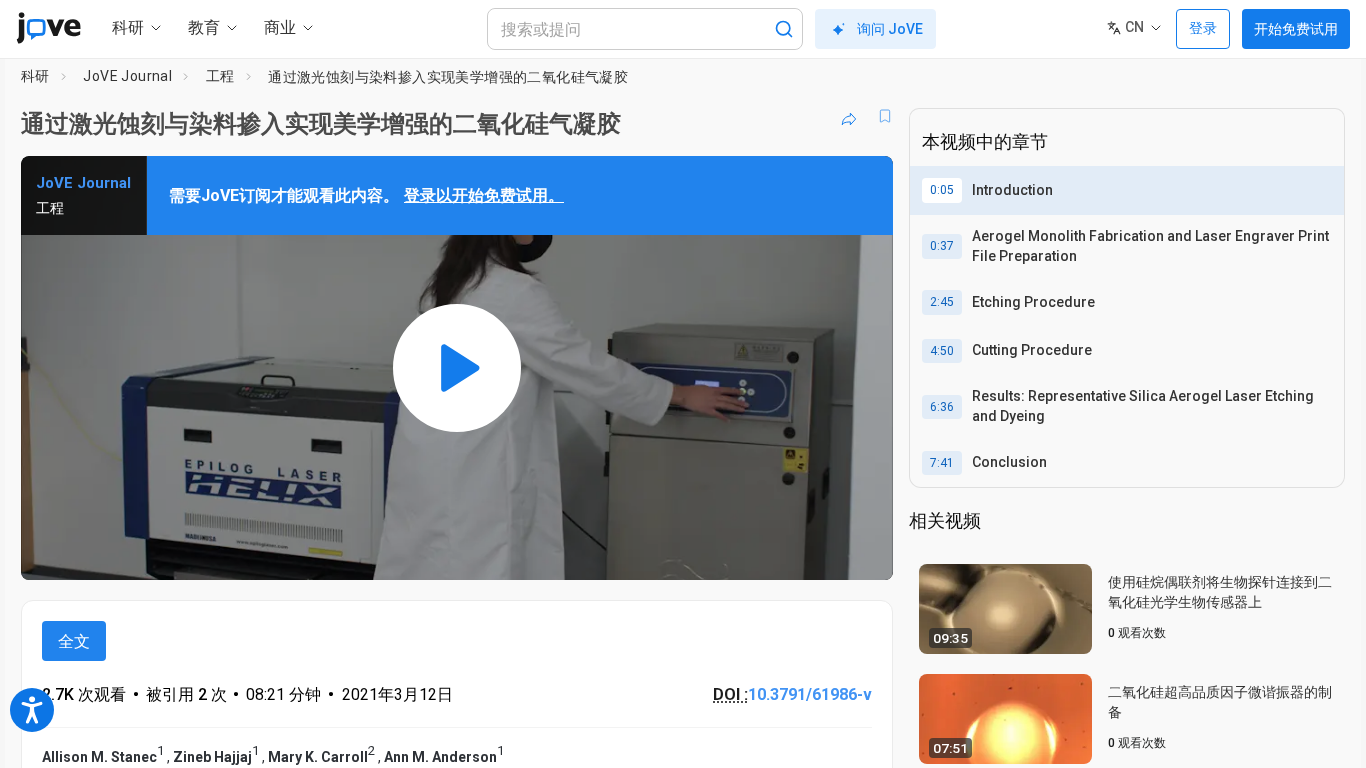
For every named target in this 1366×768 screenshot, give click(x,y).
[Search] (784, 29)
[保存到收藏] (885, 116)
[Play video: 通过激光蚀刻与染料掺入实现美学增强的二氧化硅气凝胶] (457, 368)
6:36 (942, 407)
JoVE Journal (127, 76)
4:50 (942, 351)
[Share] (849, 116)
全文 (74, 641)
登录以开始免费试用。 (484, 195)
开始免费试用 (1296, 29)
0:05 (942, 190)
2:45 (942, 302)
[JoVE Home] (48, 28)
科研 (35, 76)
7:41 (942, 463)
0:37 (942, 246)
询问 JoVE (890, 29)
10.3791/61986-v (810, 694)
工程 (220, 76)
